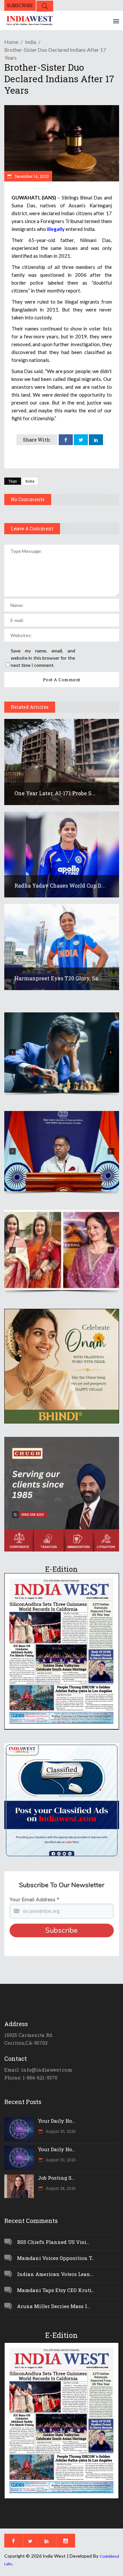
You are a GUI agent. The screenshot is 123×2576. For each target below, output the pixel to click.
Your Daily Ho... (57, 2121)
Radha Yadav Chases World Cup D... (60, 885)
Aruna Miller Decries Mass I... (53, 2306)
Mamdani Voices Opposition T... (56, 2258)
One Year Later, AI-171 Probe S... (55, 793)
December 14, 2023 (31, 176)
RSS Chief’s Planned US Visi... (53, 2242)
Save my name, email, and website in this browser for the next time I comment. (43, 658)
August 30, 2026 (60, 2131)
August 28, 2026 (60, 2188)
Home (11, 42)
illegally (56, 229)
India (31, 42)
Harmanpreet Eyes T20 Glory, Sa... (58, 978)
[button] (62, 1053)
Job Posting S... (56, 2178)
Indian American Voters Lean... (55, 2274)
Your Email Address (34, 1900)
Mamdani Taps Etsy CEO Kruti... (56, 2290)
